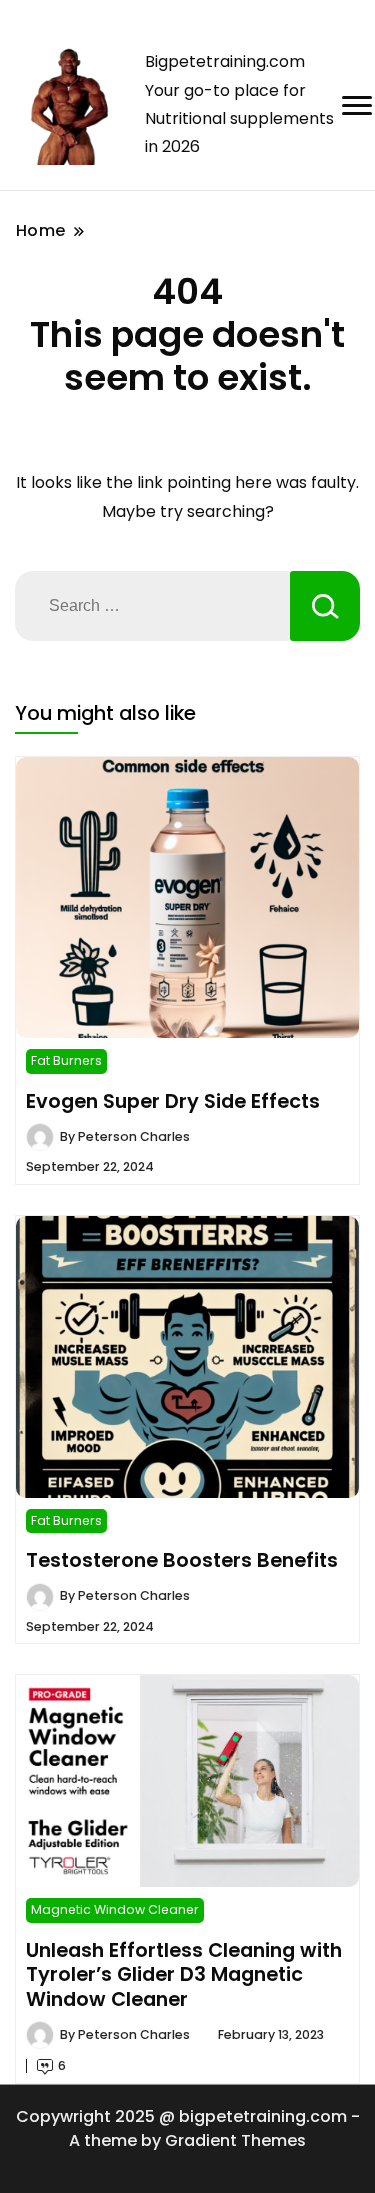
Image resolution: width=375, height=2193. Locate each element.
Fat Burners (66, 1060)
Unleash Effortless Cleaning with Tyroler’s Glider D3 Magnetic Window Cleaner (184, 1974)
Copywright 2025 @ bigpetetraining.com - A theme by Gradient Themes (188, 2128)
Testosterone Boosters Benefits (182, 1560)
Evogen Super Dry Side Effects (173, 1101)
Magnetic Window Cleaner (115, 1909)
